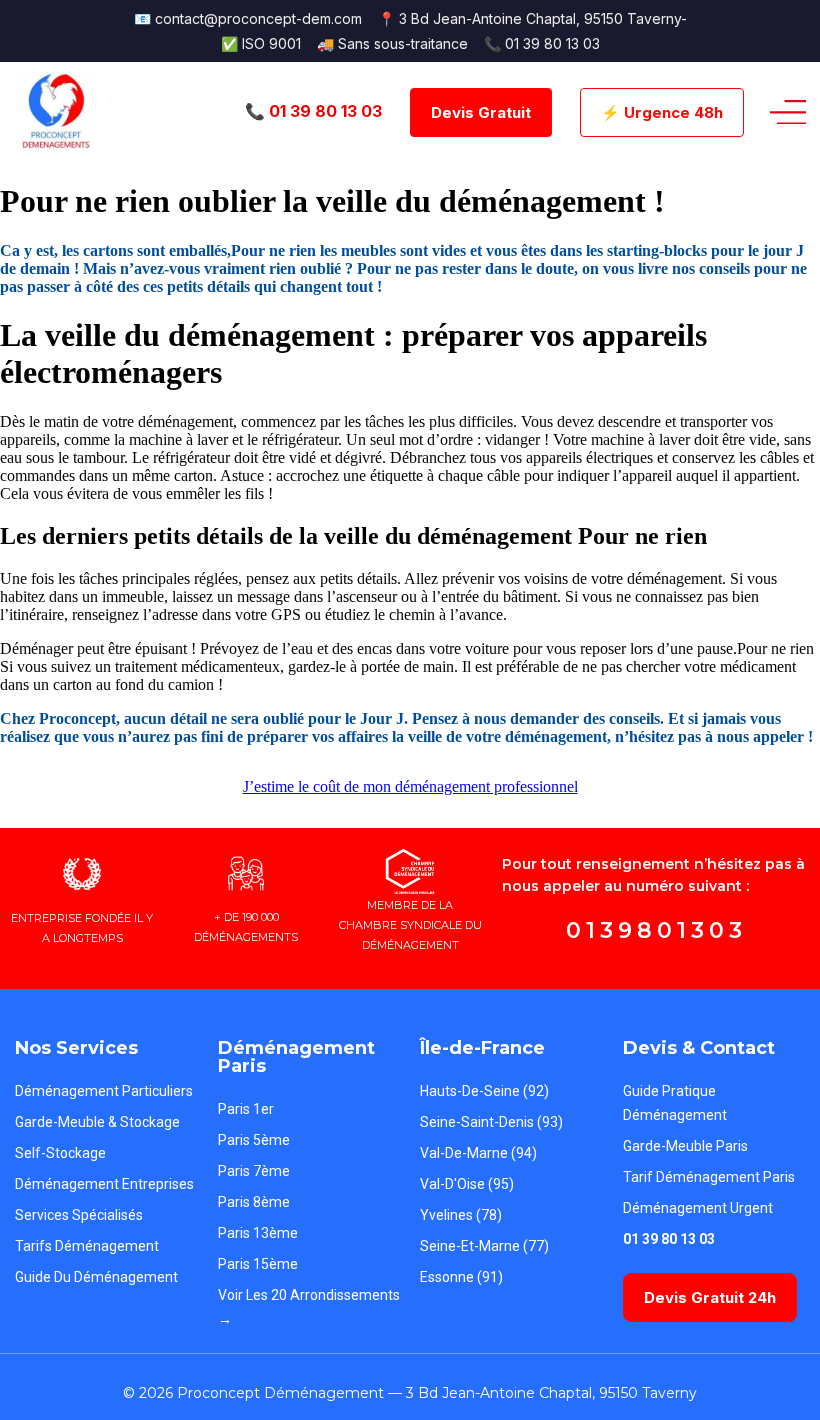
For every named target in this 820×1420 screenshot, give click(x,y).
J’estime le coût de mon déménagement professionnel (410, 786)
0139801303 (656, 930)
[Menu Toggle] (788, 112)
